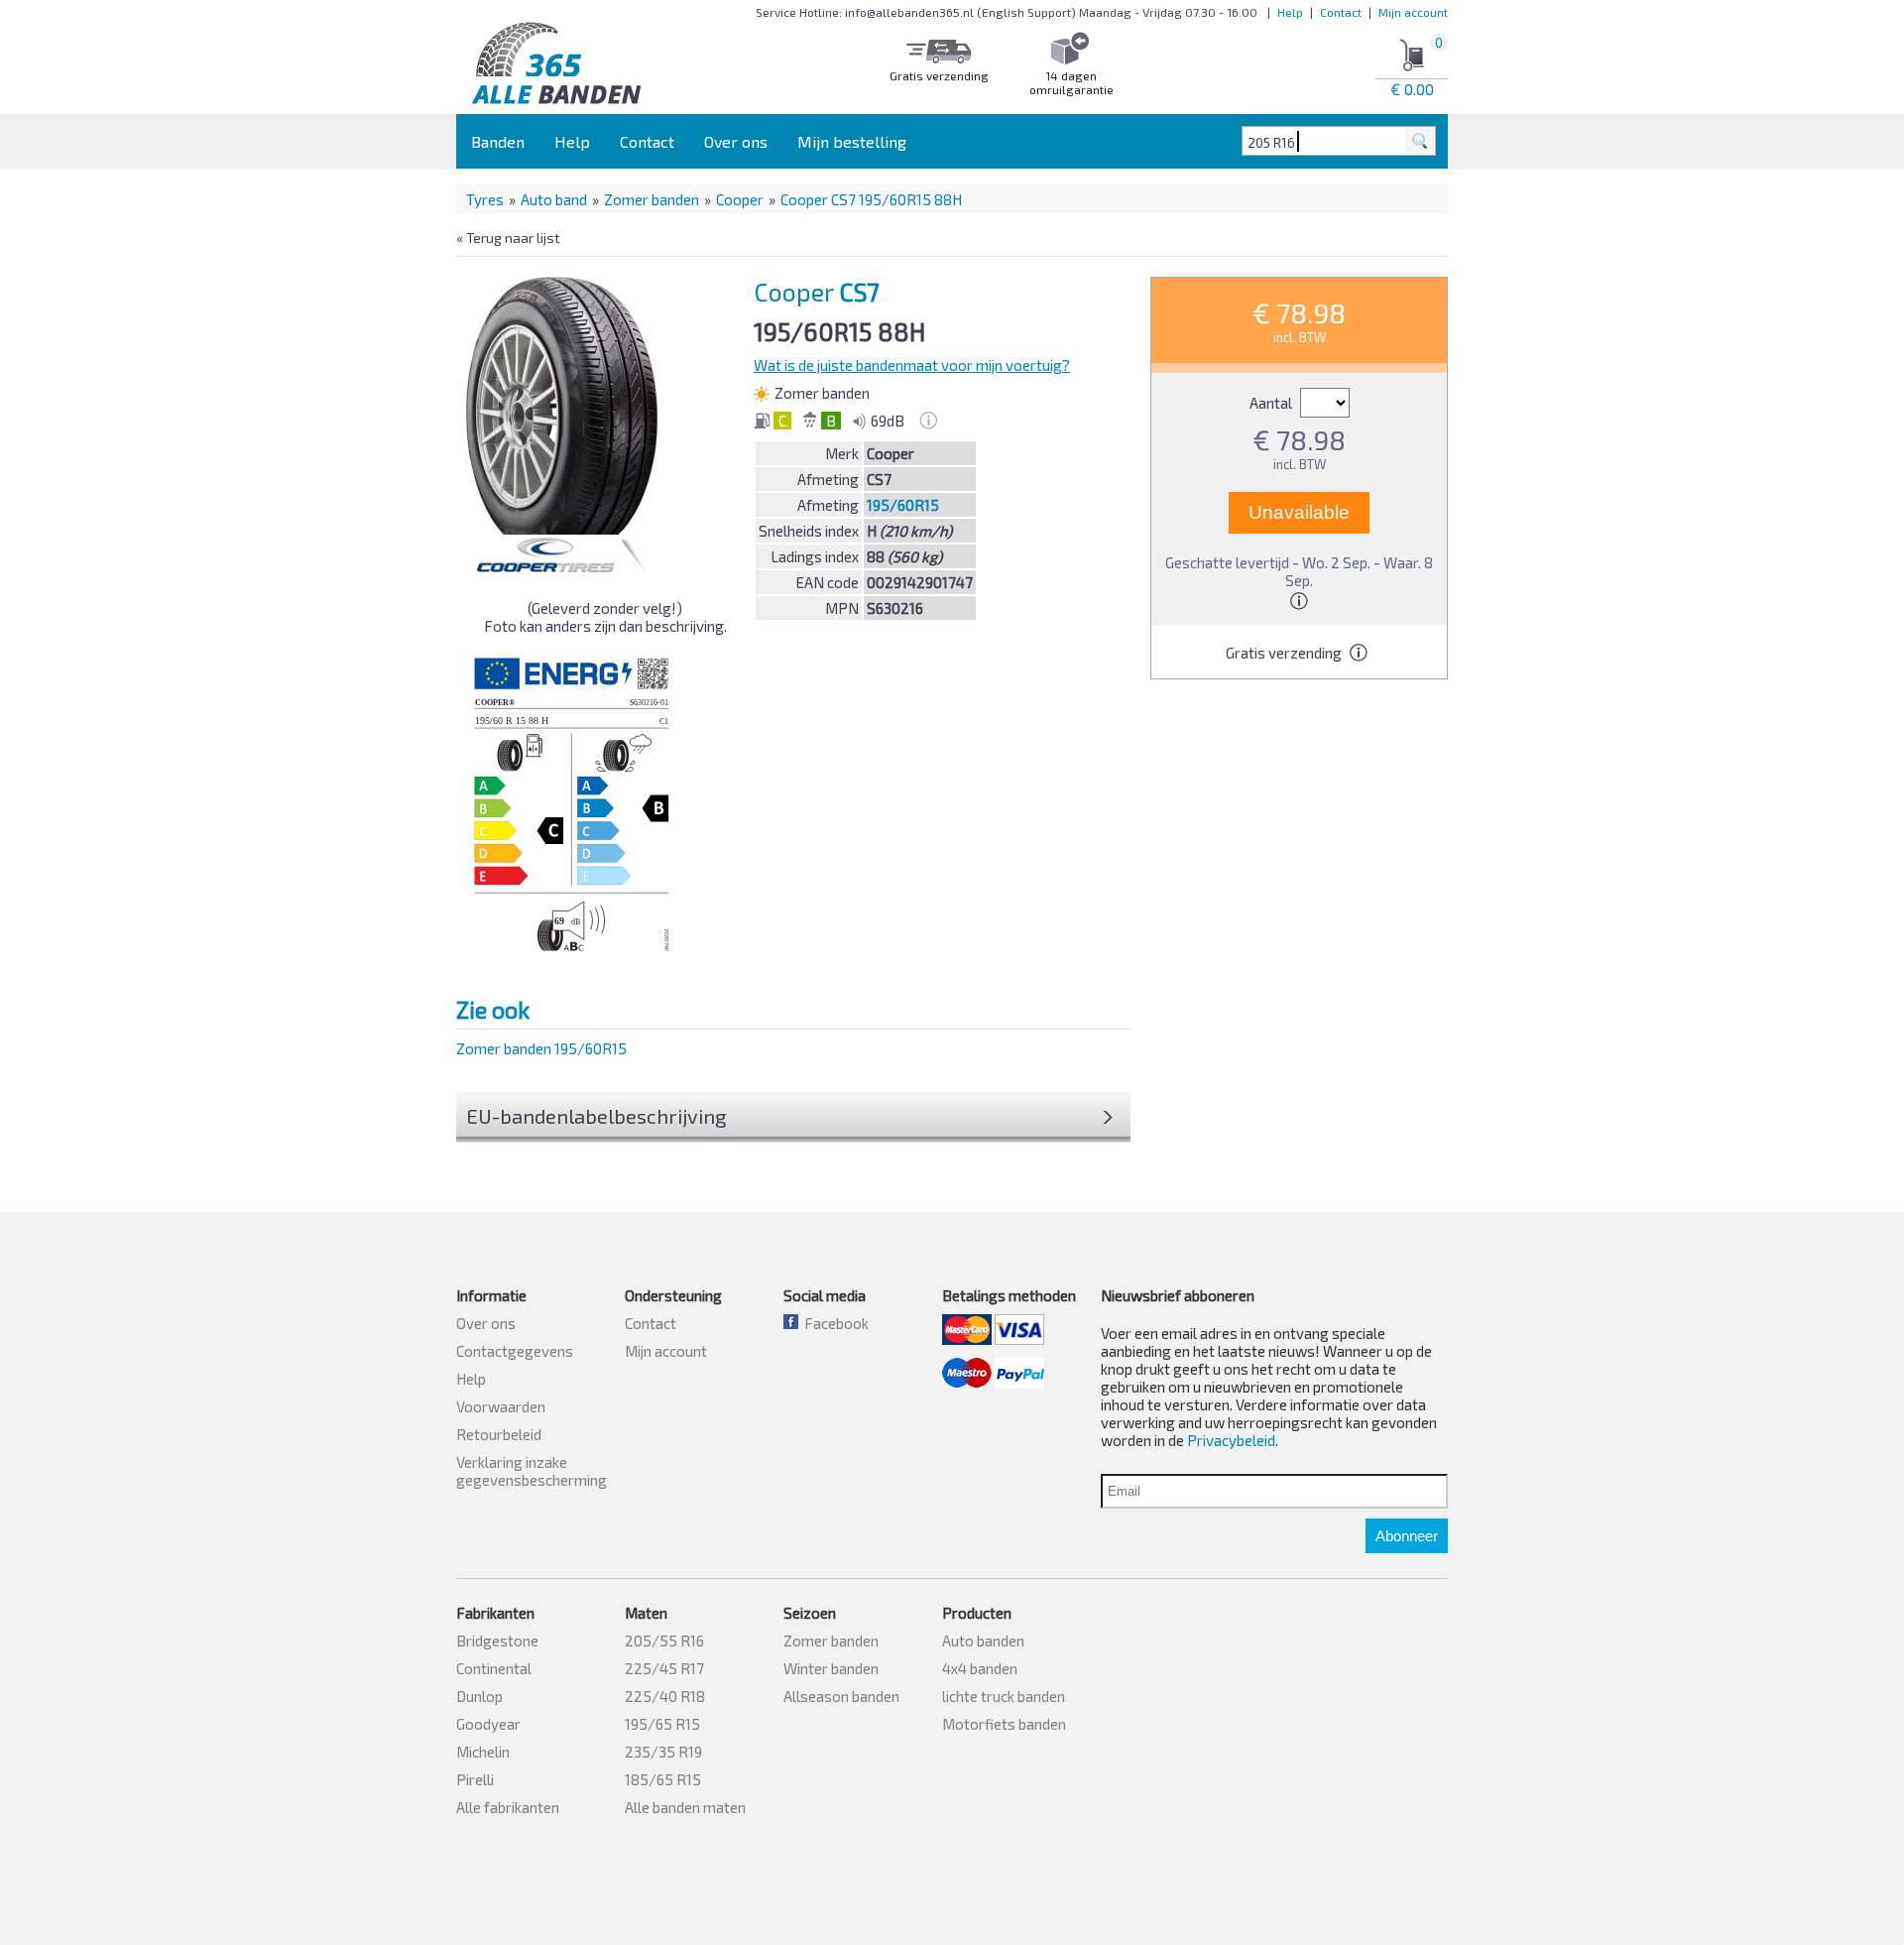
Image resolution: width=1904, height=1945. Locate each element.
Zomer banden (652, 199)
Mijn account (1413, 12)
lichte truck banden (1004, 1696)
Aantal (1272, 403)
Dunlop (479, 1696)
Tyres (485, 199)
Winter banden (831, 1668)
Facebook (833, 1323)
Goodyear (488, 1724)
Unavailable (1299, 512)
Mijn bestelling (852, 141)
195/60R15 (903, 505)
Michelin (483, 1752)
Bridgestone (497, 1641)
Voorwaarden (501, 1406)
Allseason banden (841, 1696)
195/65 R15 (662, 1724)
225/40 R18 (665, 1696)
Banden (498, 141)
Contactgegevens (515, 1351)
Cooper (740, 199)
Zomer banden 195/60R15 (541, 1048)
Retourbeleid (499, 1434)
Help (1290, 12)
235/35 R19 (663, 1752)
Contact (1341, 12)
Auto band (554, 199)
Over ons (736, 141)
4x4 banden (980, 1668)
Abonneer (1407, 1536)
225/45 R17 (664, 1668)
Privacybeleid (1231, 1440)
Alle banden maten (685, 1807)
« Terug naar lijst (508, 238)
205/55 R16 (664, 1641)
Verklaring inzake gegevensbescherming (532, 1471)
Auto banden (983, 1641)
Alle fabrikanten (508, 1807)
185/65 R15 (663, 1779)
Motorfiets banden (1004, 1724)
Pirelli (475, 1779)
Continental (494, 1668)
